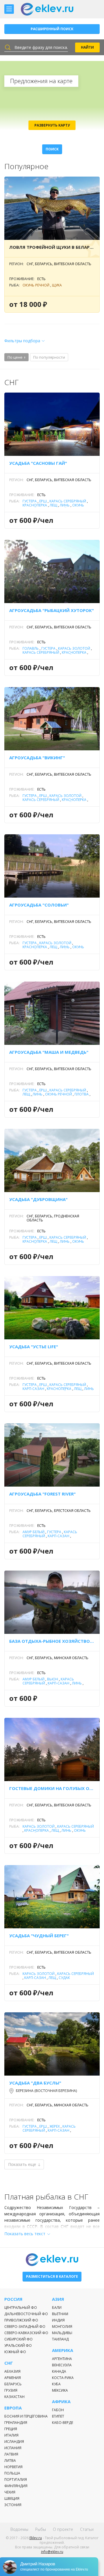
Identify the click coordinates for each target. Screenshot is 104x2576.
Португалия (16, 2480)
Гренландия (16, 2423)
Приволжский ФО (21, 2320)
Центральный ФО (21, 2308)
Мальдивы (62, 2333)
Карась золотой (74, 648)
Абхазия (12, 2371)
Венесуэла (62, 2365)
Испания (13, 2448)
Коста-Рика (63, 2378)
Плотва (82, 1094)
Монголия (62, 2327)
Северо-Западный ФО (25, 2327)
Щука (57, 285)
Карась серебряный (68, 501)
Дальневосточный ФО (26, 2314)
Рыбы (41, 2529)
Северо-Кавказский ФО (26, 2333)
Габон (58, 2410)
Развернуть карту (52, 125)
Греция (11, 2429)
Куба (56, 2384)
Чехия (10, 2492)
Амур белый (34, 1532)
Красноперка (35, 505)
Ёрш (43, 501)
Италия (11, 2435)
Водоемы (19, 2529)
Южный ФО (15, 2352)
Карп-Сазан (33, 1389)
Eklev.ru (36, 2538)
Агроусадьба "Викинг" (37, 758)
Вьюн (53, 1679)
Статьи (87, 2529)
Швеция (12, 2498)
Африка (61, 2402)
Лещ (53, 505)
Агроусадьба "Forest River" (42, 1494)
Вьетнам (60, 2314)
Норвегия (13, 2467)
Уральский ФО (18, 2345)
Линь (65, 505)
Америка (63, 2350)
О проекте (63, 2529)
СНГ (9, 2363)
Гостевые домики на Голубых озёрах (52, 1788)
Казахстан (14, 2397)
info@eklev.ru (52, 2552)
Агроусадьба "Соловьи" (39, 905)
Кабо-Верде (63, 2423)
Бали (57, 2308)
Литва (10, 2461)
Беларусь (13, 2384)
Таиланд (60, 2339)
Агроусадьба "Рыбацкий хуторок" (52, 610)
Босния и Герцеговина (26, 2416)
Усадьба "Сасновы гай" (38, 463)
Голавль (31, 648)
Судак (64, 1978)
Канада (59, 2371)
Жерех (55, 2126)
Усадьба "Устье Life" (34, 1347)
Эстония (13, 2505)
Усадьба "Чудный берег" (39, 1936)
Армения (13, 2378)
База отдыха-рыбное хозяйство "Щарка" (52, 1641)
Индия (58, 2320)
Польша (12, 2473)
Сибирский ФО (18, 2339)
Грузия (11, 2390)
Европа (13, 2408)
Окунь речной (36, 285)
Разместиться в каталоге (52, 2276)
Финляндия (16, 2486)
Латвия (11, 2454)
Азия (58, 2299)
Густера (30, 501)
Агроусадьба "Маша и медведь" (49, 1052)
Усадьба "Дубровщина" (38, 1199)
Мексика (60, 2390)
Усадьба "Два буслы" (35, 2083)
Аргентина (62, 2359)
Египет (58, 2416)
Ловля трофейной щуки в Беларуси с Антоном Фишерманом (52, 247)
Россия (13, 2299)
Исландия (14, 2442)
